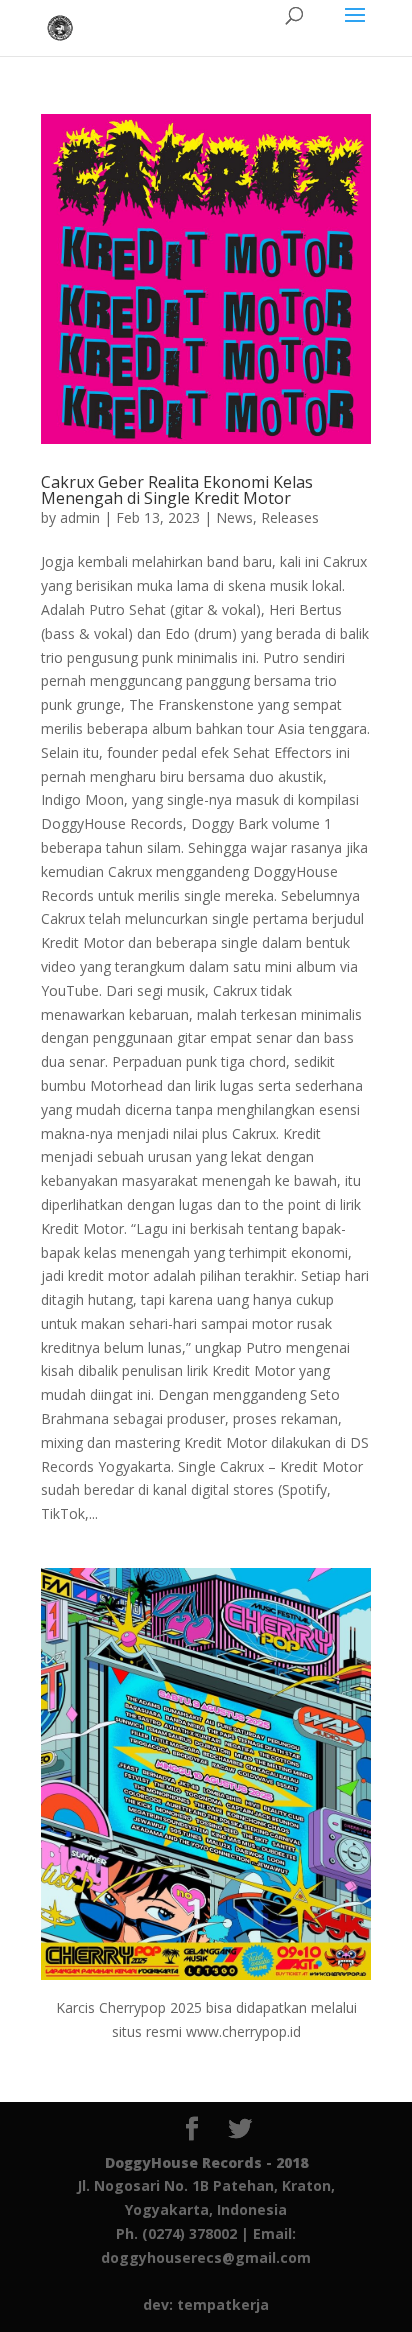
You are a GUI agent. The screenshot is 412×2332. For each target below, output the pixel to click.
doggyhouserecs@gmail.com (206, 2257)
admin (80, 517)
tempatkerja (223, 2304)
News (234, 517)
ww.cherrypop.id (249, 2031)
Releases (290, 517)
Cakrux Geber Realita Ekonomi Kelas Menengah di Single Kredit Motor (177, 490)
